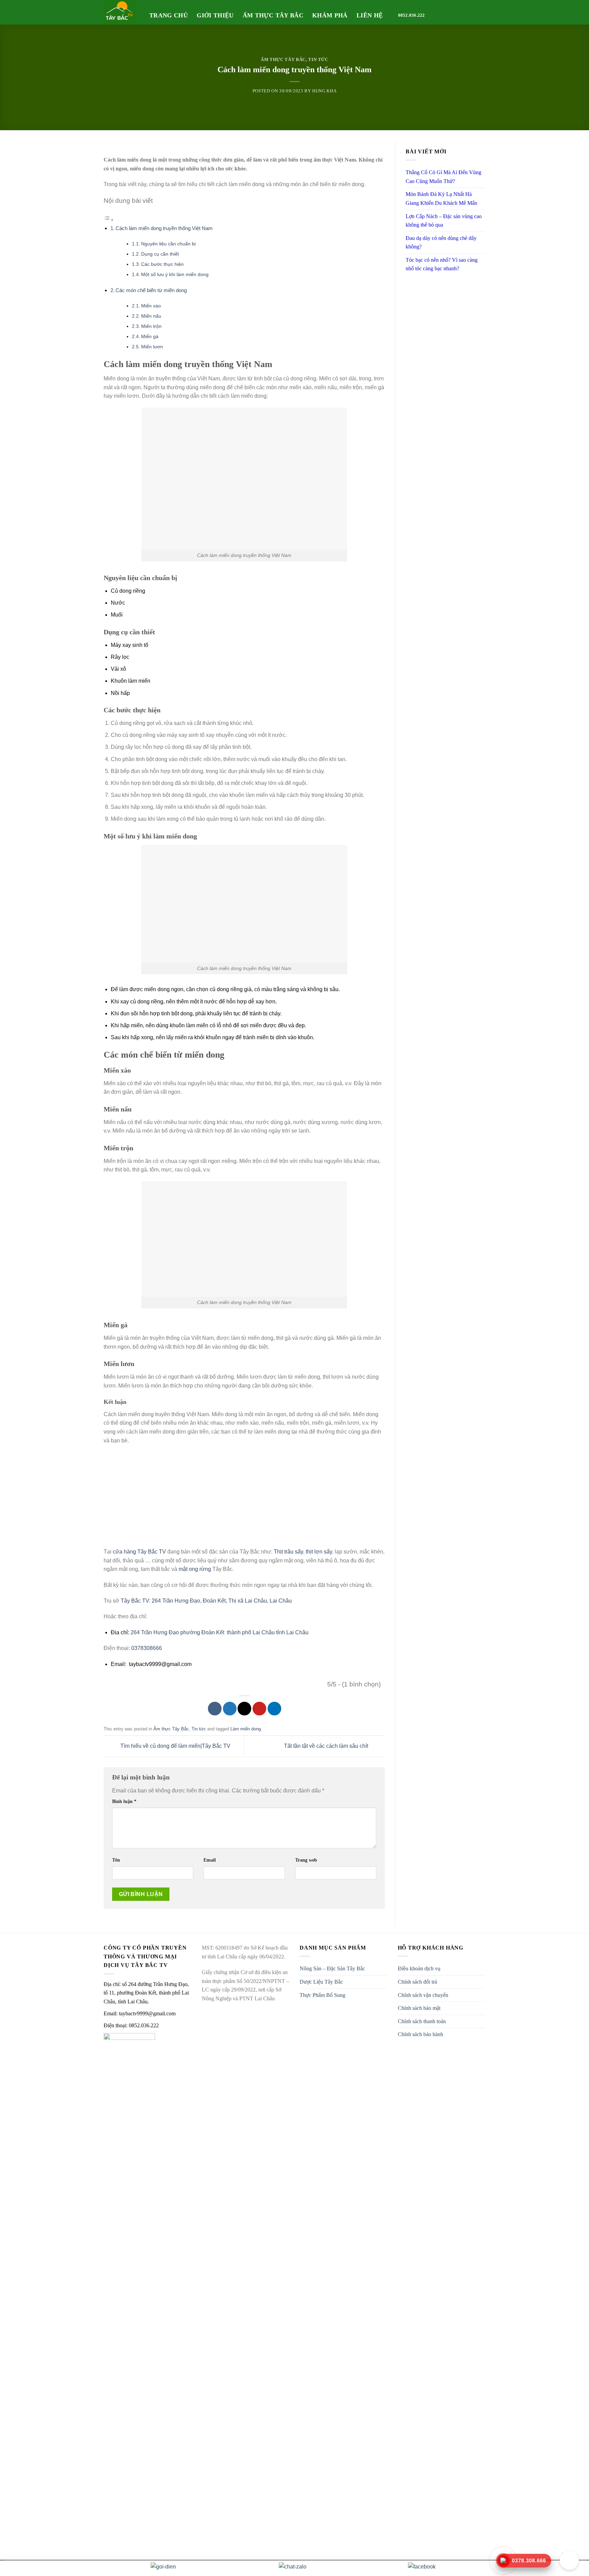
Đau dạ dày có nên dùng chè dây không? (441, 243)
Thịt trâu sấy (288, 1552)
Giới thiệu (215, 15)
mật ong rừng (195, 1569)
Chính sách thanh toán (422, 2021)
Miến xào (151, 306)
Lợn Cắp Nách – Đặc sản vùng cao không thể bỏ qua (444, 221)
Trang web (306, 1860)
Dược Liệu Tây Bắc (321, 1982)
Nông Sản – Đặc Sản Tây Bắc (332, 1968)
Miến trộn (151, 326)
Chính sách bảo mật (419, 2008)
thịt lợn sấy (319, 1552)
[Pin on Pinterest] (259, 1709)
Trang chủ (169, 15)
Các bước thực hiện (162, 264)
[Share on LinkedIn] (274, 1709)
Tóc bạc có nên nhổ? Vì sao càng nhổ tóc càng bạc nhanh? (442, 264)
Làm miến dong (246, 1729)
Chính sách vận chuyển (423, 1995)
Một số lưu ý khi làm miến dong (175, 275)
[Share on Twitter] (230, 1709)
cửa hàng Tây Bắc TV (139, 1552)
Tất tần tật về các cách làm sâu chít (327, 1746)
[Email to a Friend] (244, 1709)
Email (210, 1860)
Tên (116, 1860)
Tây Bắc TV (135, 1601)
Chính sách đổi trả (417, 1982)
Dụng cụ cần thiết (160, 254)
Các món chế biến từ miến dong (151, 290)
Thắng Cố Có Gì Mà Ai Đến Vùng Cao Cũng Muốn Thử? (443, 177)
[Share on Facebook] (215, 1709)
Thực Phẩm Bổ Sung (322, 1995)
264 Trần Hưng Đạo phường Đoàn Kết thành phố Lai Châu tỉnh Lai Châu (220, 1632)
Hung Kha (324, 91)
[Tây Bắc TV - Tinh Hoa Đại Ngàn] (121, 12)
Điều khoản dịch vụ (419, 1968)
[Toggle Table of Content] (109, 220)
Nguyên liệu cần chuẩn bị (168, 244)
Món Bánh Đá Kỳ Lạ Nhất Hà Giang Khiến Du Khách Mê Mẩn (441, 199)
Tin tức (318, 60)
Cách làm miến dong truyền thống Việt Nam (164, 228)
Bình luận (124, 1801)
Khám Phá (330, 15)
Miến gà (150, 337)
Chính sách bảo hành (420, 2034)
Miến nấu (151, 316)
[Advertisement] (244, 1500)
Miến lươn (152, 347)
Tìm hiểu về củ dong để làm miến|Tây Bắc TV (175, 1746)
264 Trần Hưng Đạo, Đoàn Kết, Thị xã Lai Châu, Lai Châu (222, 1601)
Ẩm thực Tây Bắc (273, 15)
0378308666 (147, 1648)
